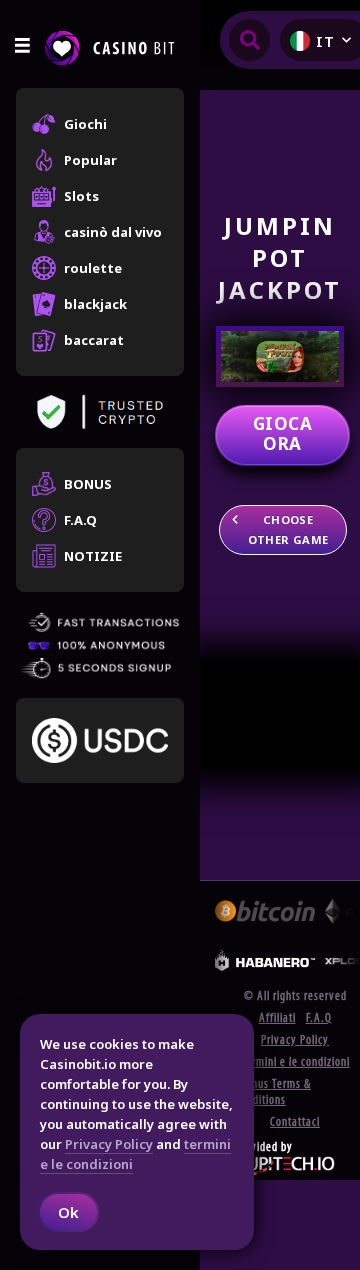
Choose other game (288, 529)
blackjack (95, 304)
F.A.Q (80, 520)
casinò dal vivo (113, 232)
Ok (68, 1212)
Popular (90, 160)
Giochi (85, 124)
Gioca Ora (282, 433)
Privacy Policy (295, 1040)
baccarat (94, 340)
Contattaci (295, 1122)
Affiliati (277, 1018)
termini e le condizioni (295, 1062)
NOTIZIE (93, 556)
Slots (81, 196)
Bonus (88, 484)
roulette (93, 268)
